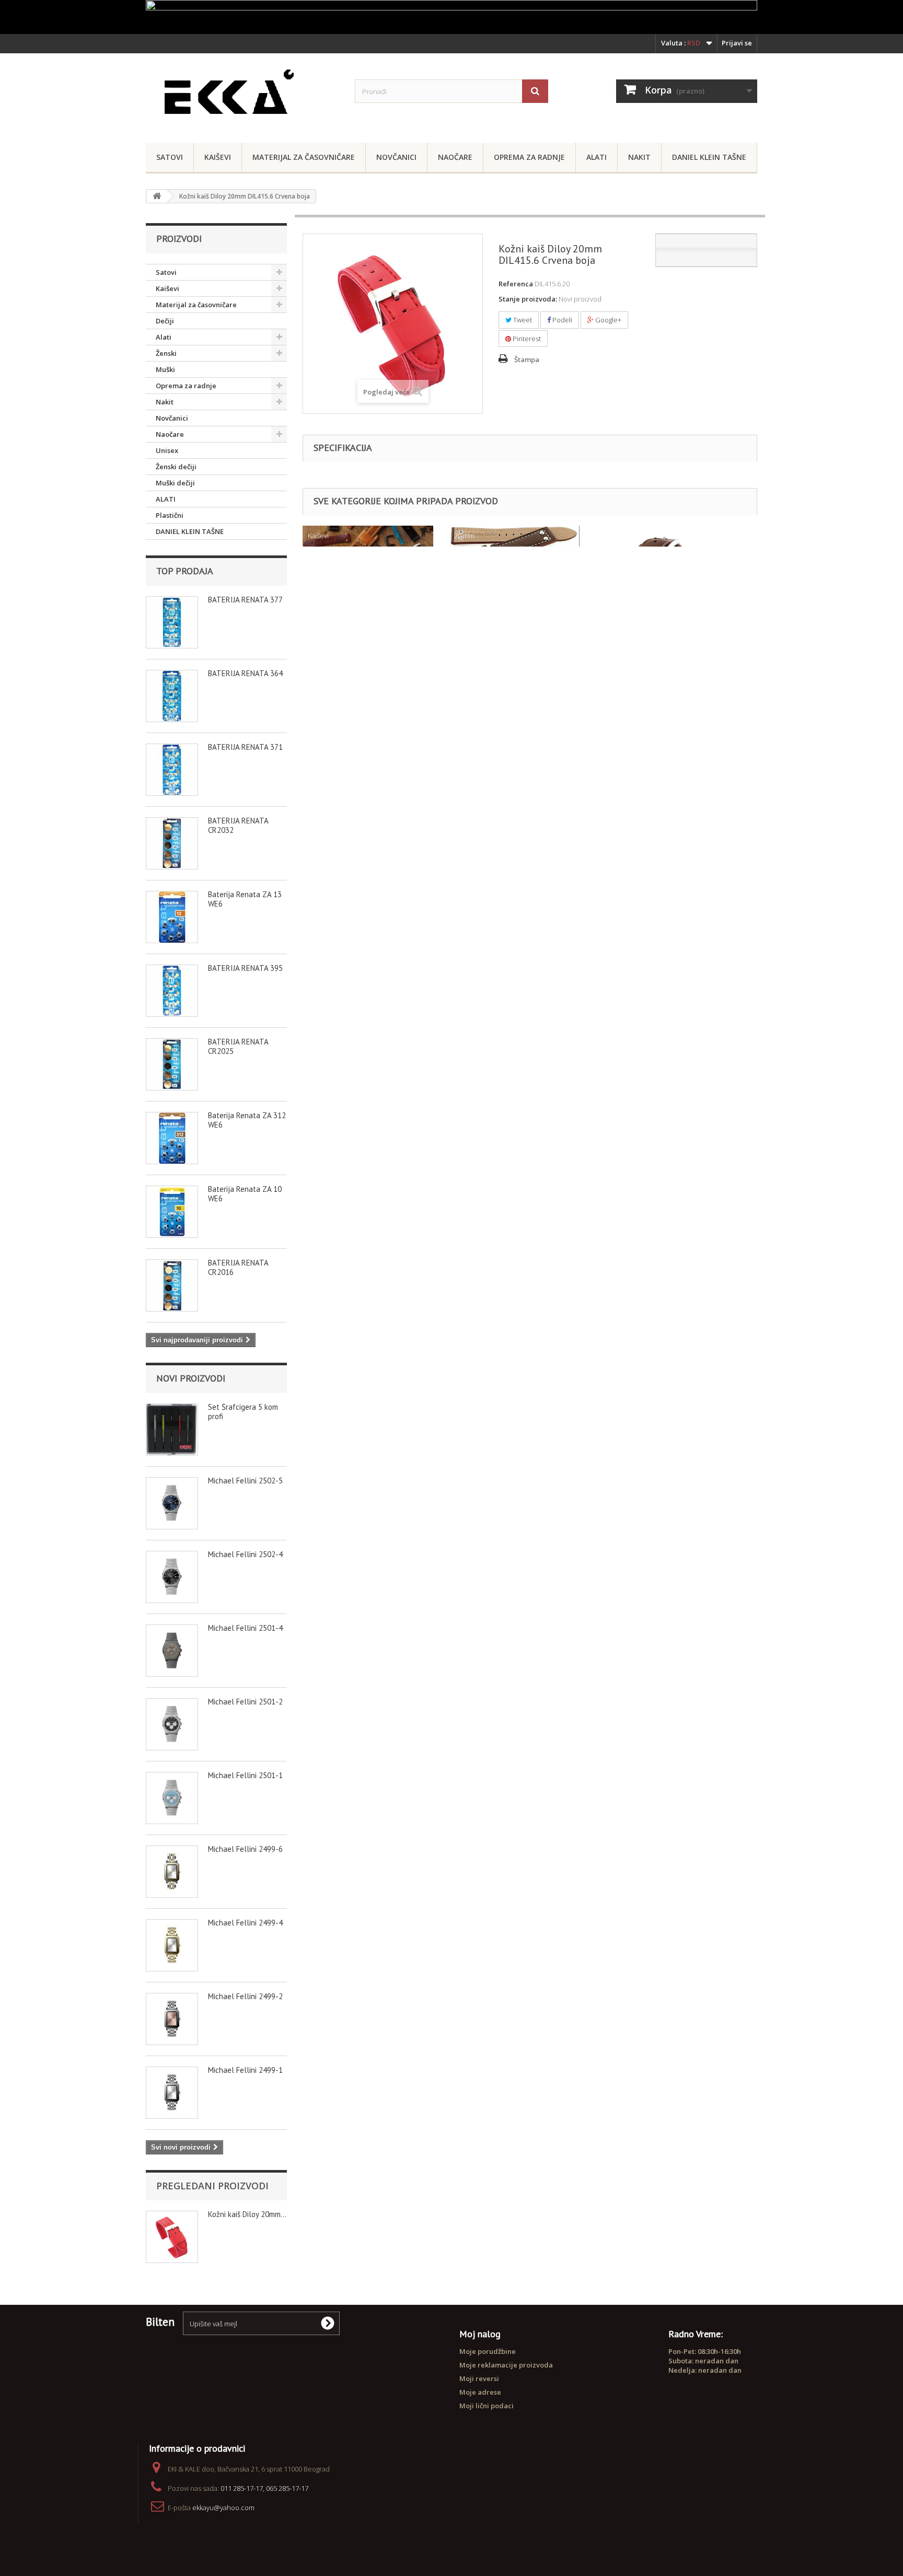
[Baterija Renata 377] (172, 622)
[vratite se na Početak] (157, 196)
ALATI (166, 499)
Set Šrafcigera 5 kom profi (243, 1412)
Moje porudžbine (488, 2351)
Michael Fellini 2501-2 (245, 1702)
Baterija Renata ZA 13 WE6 (245, 899)
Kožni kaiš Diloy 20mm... (247, 2214)
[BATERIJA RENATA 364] (172, 696)
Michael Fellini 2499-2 (245, 1996)
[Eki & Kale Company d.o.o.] (242, 95)
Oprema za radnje (529, 157)
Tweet (522, 320)
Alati (597, 157)
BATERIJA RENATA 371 (245, 747)
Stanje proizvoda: (528, 299)
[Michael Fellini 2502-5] (172, 1503)
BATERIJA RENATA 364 (245, 673)
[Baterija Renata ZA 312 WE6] (172, 1138)
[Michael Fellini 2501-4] (172, 1651)
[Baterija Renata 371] (172, 770)
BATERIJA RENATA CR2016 (238, 1267)
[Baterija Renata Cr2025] (172, 1064)
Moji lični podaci (487, 2406)
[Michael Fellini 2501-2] (172, 1724)
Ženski (166, 353)
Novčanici (396, 157)
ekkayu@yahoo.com (223, 2508)
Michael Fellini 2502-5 (245, 1481)
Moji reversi (479, 2378)
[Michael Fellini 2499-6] (172, 1872)
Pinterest (526, 339)
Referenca (516, 284)
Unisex (167, 450)
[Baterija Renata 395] (172, 991)
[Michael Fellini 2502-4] (172, 1577)
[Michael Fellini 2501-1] (172, 1798)
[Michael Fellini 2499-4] (172, 1945)
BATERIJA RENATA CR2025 (238, 1046)
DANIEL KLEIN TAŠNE (709, 157)
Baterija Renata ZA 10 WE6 (245, 1194)
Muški (165, 369)
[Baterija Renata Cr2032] (172, 843)
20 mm (464, 536)
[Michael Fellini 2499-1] (172, 2093)
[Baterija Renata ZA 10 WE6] (172, 1212)
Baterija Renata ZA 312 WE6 (247, 1120)
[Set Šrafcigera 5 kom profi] (172, 1430)
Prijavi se (737, 43)
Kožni (609, 536)
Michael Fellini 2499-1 (245, 2070)
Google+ (607, 320)
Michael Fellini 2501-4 (245, 1628)
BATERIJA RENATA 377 (245, 600)
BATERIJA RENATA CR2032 (238, 825)
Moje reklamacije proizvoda (506, 2365)
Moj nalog (480, 2334)
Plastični (170, 515)
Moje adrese (480, 2392)
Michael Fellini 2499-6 (245, 1849)
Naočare (455, 157)
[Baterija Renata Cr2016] (172, 1285)
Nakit (639, 157)
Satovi (170, 157)
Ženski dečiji (176, 467)
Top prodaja (185, 571)
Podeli (562, 320)
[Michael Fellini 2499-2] (172, 2019)
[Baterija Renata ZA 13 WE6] (172, 917)
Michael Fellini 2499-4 (245, 1923)
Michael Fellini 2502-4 (245, 1554)
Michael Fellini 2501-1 (245, 1775)
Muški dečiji (175, 483)
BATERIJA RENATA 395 (245, 968)
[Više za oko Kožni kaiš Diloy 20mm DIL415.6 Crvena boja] (172, 2237)
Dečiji (165, 321)
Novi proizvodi (191, 1378)
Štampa (527, 359)
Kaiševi (218, 157)
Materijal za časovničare (304, 157)
